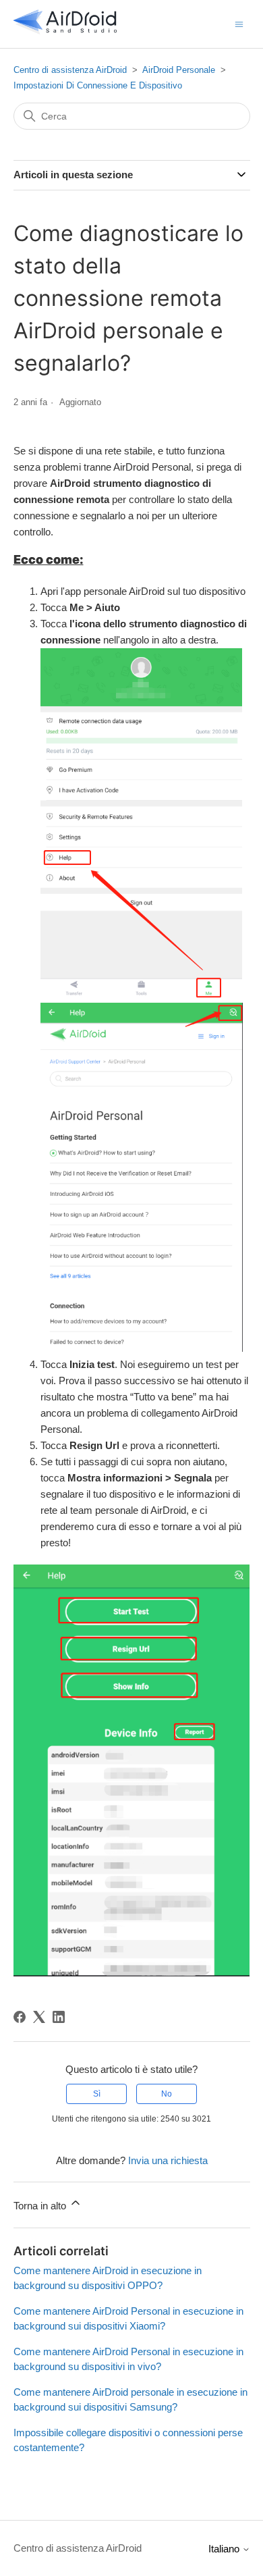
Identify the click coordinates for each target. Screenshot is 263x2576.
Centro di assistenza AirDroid (70, 70)
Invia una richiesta (168, 2160)
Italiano (225, 2549)
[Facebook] (20, 2017)
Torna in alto (41, 2206)
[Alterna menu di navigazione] (239, 23)
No (167, 2094)
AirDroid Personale (179, 70)
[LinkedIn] (59, 2017)
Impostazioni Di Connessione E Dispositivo (98, 85)
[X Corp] (39, 2017)
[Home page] (65, 31)
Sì (97, 2094)
